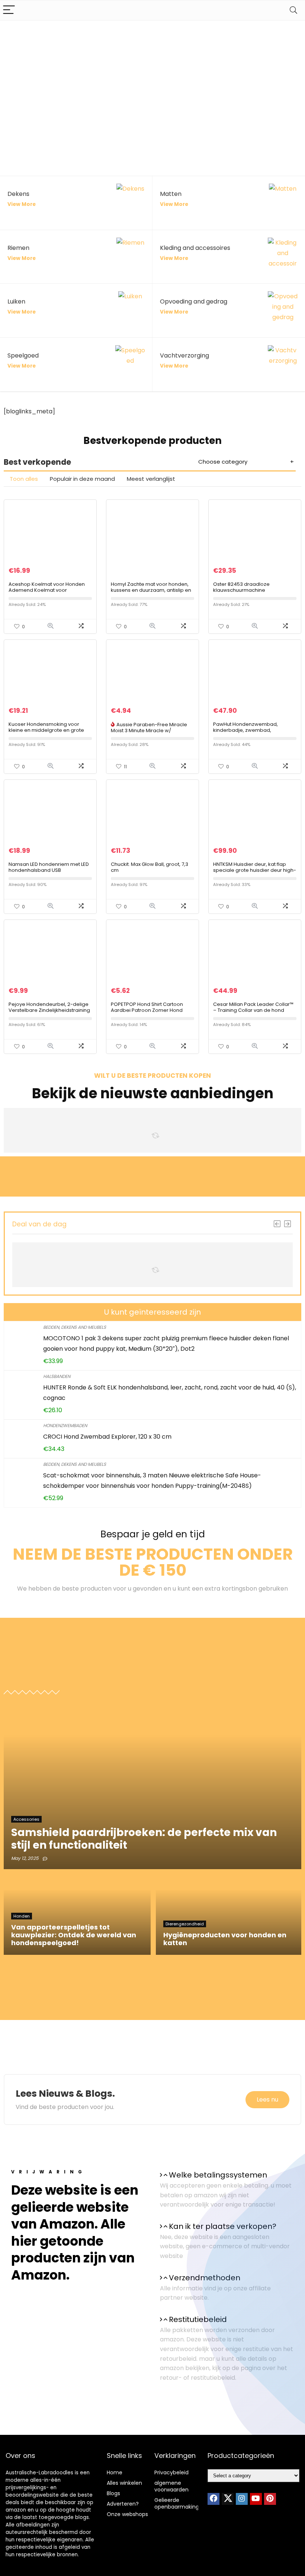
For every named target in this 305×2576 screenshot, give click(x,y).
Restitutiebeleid (198, 2319)
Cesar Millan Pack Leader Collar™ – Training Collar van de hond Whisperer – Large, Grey (253, 1010)
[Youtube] (256, 2499)
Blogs (113, 2493)
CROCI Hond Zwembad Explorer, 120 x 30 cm (107, 1437)
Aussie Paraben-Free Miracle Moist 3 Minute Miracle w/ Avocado (149, 730)
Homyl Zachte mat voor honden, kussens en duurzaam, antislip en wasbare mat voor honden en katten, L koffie (151, 593)
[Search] (293, 10)
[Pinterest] (270, 2499)
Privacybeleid (171, 2472)
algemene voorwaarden (171, 2486)
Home (115, 2472)
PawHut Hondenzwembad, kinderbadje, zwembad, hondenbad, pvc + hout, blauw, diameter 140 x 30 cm (251, 733)
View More (22, 204)
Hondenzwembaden (65, 1425)
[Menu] (9, 10)
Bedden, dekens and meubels (75, 1327)
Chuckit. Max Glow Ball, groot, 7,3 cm (150, 867)
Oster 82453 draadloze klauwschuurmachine (241, 587)
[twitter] (228, 2499)
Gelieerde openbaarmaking (177, 2503)
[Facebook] (213, 2499)
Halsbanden (57, 1376)
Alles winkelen (124, 2483)
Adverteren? (123, 2504)
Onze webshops (127, 2514)
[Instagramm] (242, 2499)
